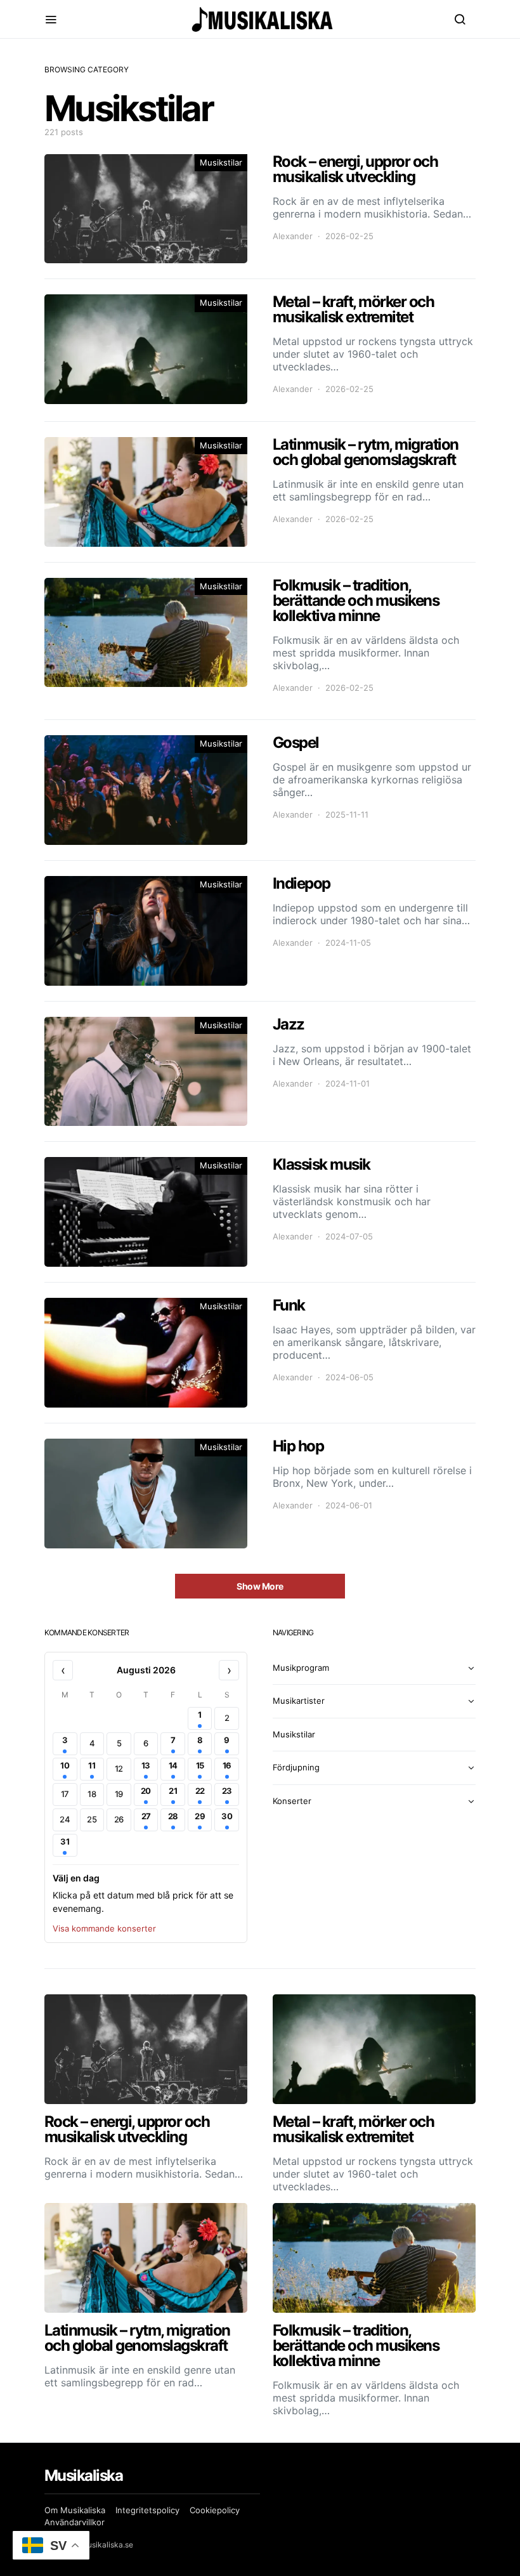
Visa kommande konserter (104, 1928)
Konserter (292, 1801)
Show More (260, 1586)
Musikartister (299, 1701)
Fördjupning (296, 1767)
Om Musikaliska (75, 2510)
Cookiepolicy (215, 2510)
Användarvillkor (75, 2522)
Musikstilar (221, 162)
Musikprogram (301, 1668)
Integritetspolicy (147, 2510)
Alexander (293, 236)
